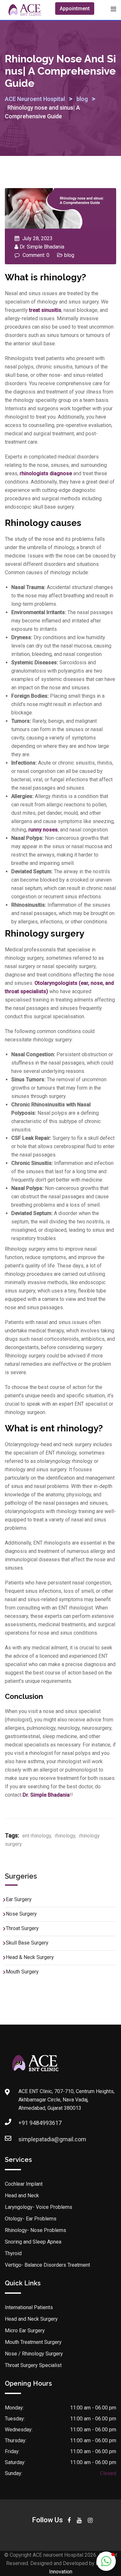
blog (69, 255)
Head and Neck (22, 2195)
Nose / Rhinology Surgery (34, 2354)
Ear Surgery (19, 1899)
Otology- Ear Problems (31, 2219)
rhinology (65, 1836)
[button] (106, 2561)
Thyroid (13, 2253)
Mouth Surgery (22, 1972)
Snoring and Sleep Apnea (33, 2242)
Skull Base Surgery (27, 1943)
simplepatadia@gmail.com (52, 2139)
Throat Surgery (22, 1928)
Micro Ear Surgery (25, 2331)
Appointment (75, 9)
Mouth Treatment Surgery (33, 2342)
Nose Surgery (21, 1914)
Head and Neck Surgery (31, 2319)
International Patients (29, 2307)
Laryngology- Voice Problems (39, 2207)
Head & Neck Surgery (30, 1957)
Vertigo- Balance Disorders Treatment (47, 2265)
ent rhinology (37, 1836)
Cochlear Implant (24, 2184)
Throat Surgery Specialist (33, 2365)
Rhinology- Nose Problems (35, 2230)
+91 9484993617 (40, 2123)
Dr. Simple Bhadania (42, 247)
